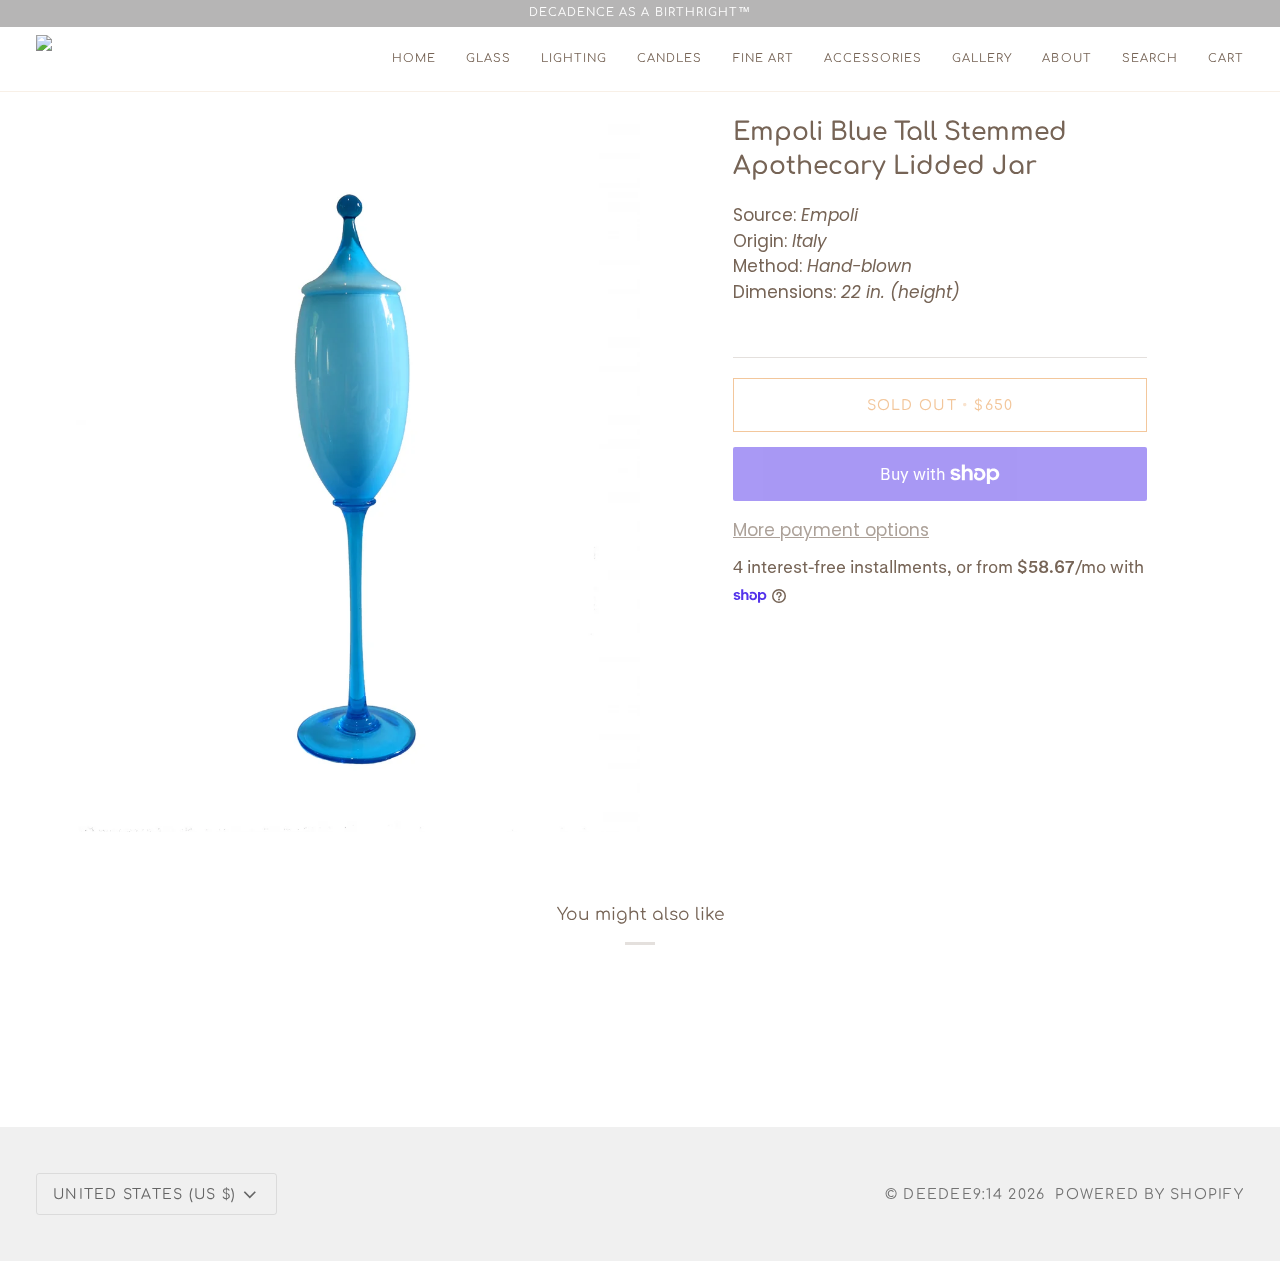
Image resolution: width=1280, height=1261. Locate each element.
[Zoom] (113, 794)
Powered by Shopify (1149, 1194)
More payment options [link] (831, 530)
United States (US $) (144, 1194)
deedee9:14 (953, 1194)
